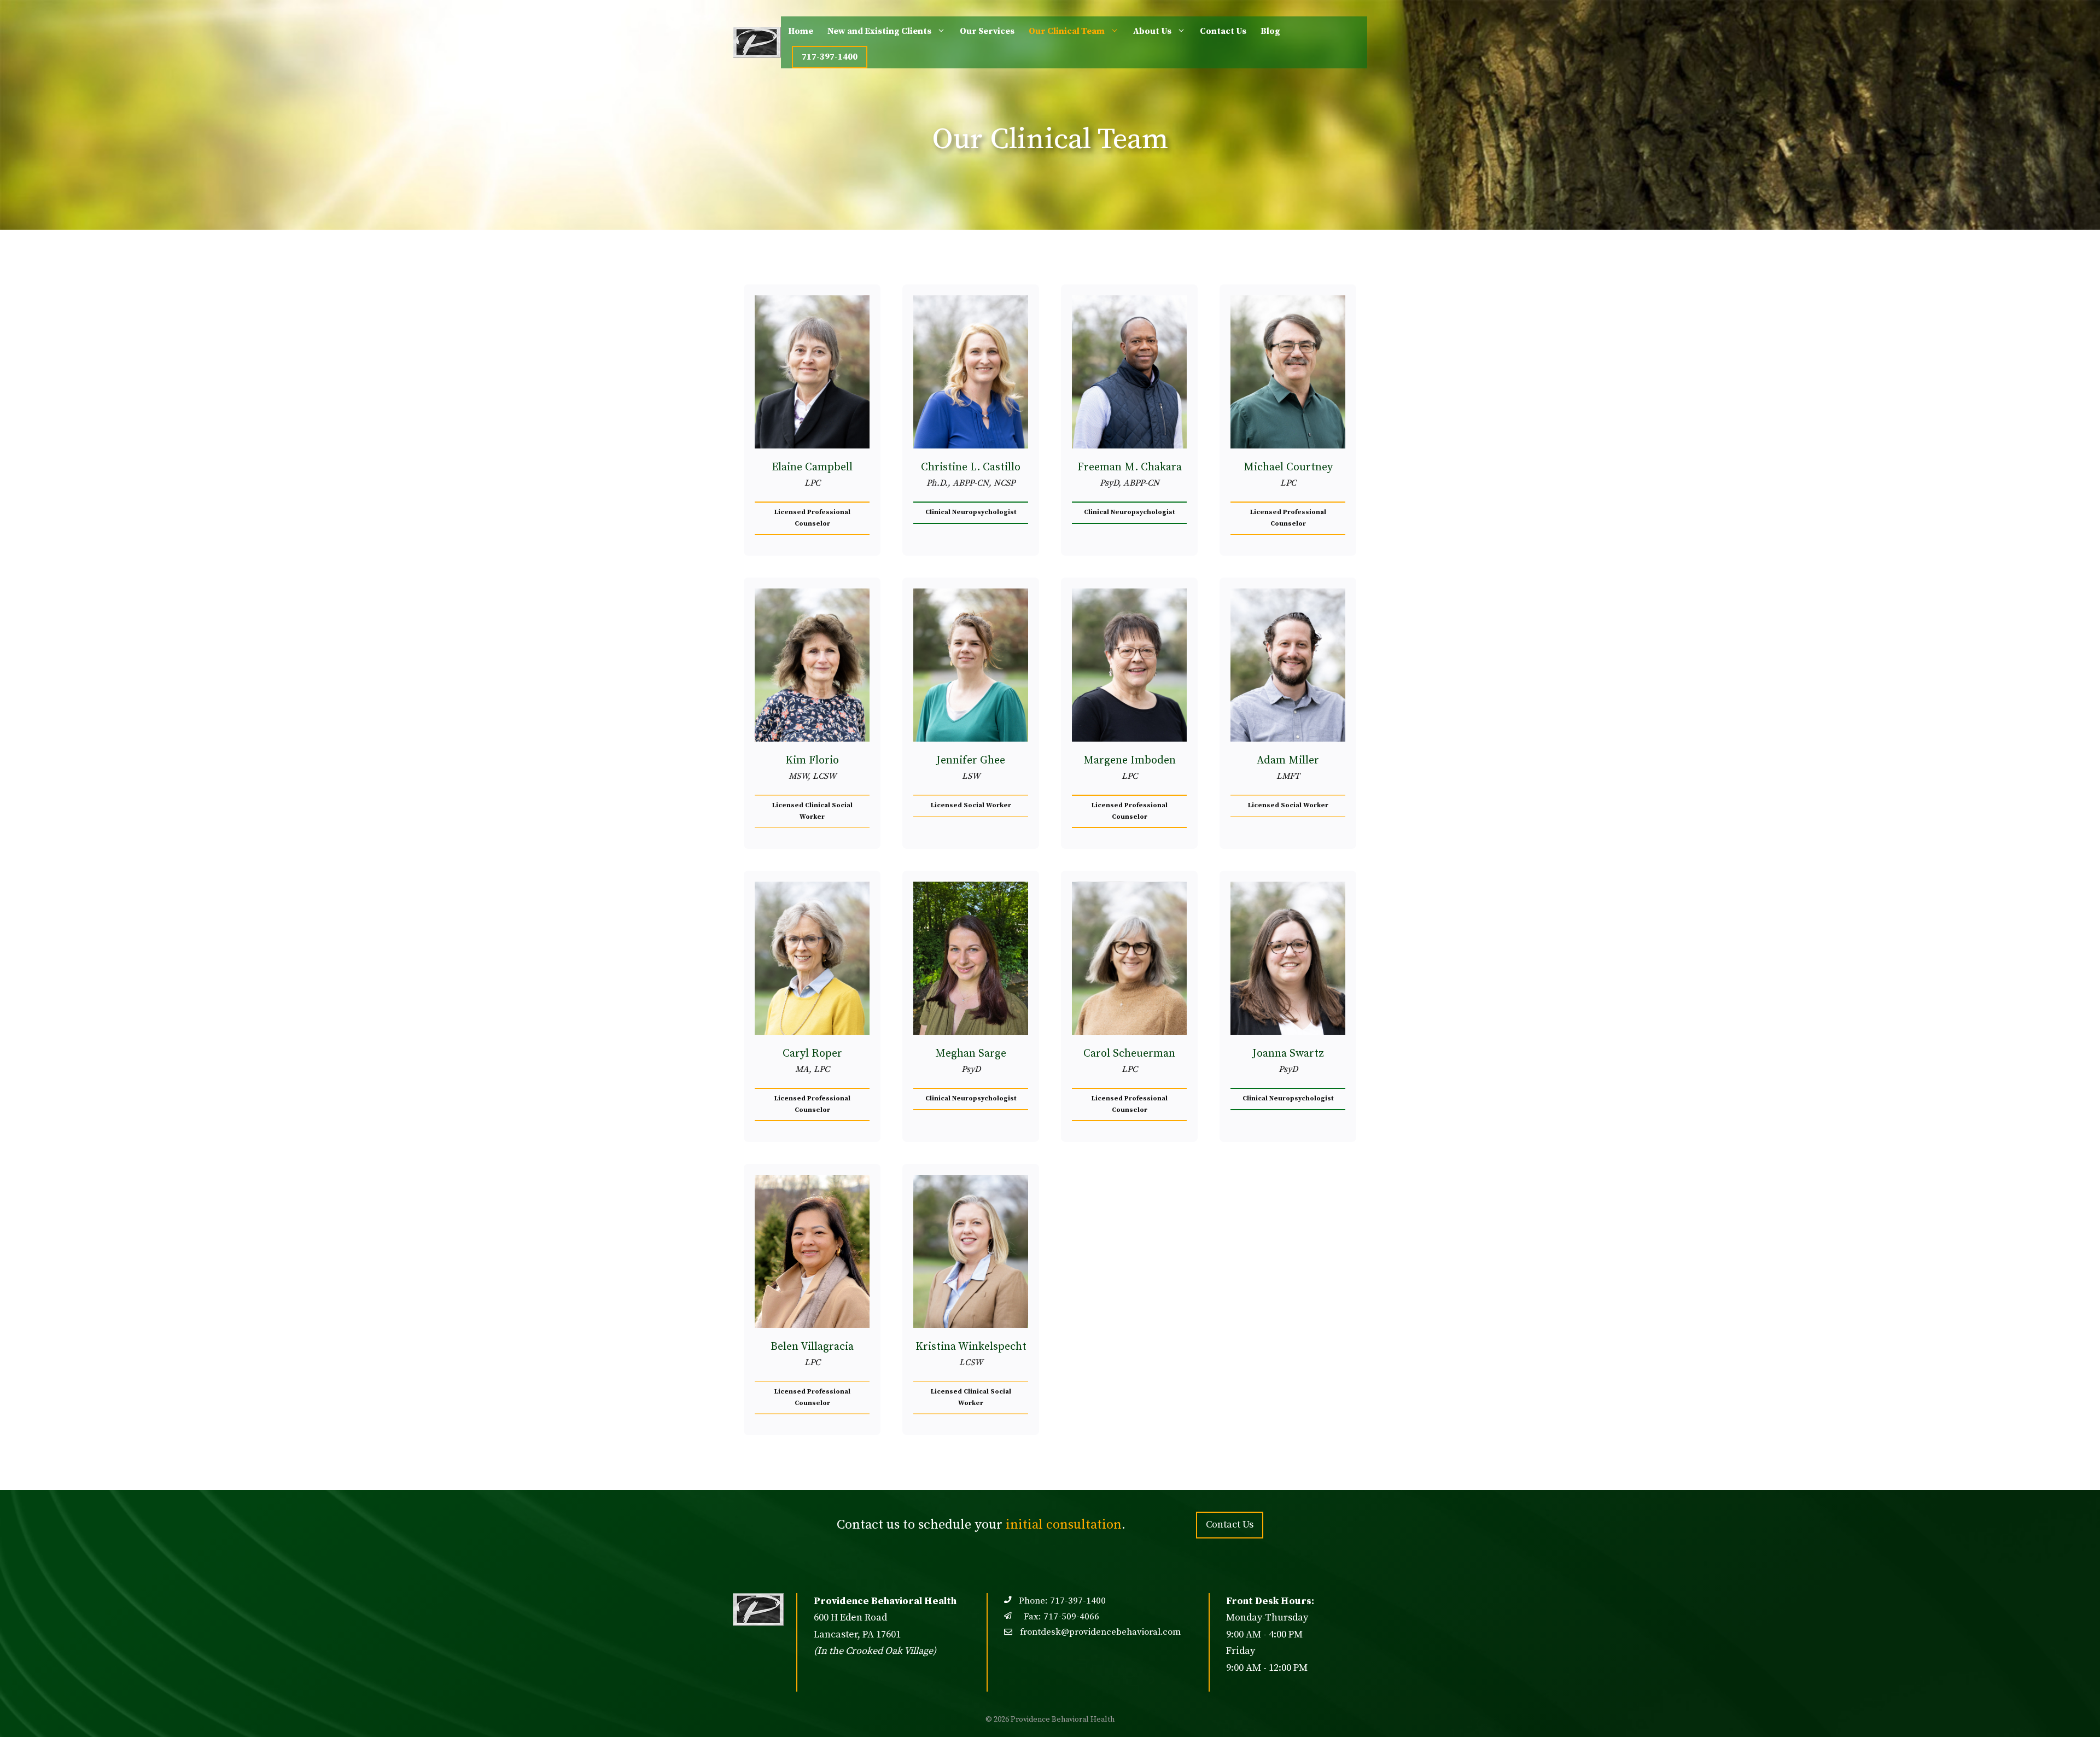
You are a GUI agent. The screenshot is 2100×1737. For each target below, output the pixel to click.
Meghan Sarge (971, 1054)
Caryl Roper (812, 1054)
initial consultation (1064, 1525)
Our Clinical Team (1067, 31)
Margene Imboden (1130, 760)
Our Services (987, 31)
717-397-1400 (830, 57)
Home (801, 31)
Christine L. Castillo (971, 467)
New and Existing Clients (879, 31)
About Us (1152, 31)
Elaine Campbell (812, 467)
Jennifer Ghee (971, 760)
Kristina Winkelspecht (971, 1347)
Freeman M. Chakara (1130, 467)
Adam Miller (1288, 760)
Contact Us (1223, 31)
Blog (1270, 31)
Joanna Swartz (1288, 1054)
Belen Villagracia (812, 1347)
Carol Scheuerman (1129, 1054)
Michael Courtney (1288, 467)
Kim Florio (812, 760)
